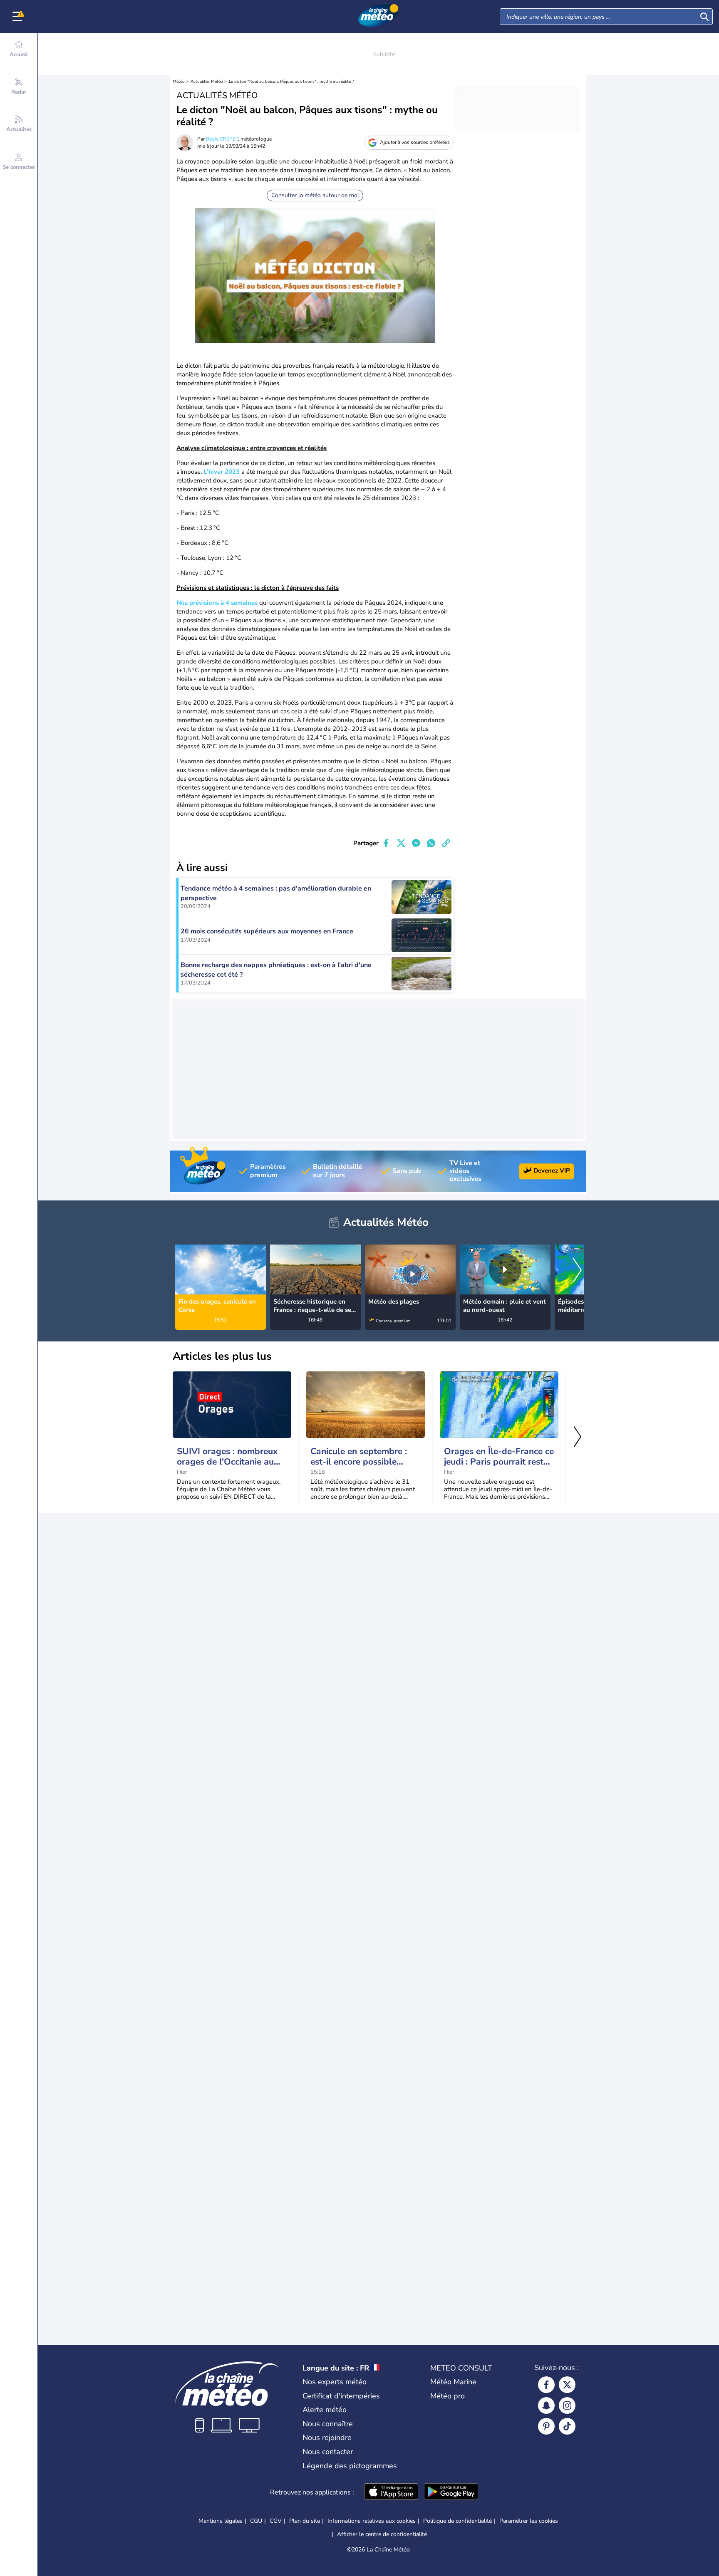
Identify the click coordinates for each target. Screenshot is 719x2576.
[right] (577, 1271)
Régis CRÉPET (222, 139)
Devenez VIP (552, 1170)
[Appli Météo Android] (451, 2492)
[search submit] (704, 17)
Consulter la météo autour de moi (315, 195)
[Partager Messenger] (416, 843)
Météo (179, 82)
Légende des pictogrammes (350, 2466)
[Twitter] (567, 2385)
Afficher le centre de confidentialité (382, 2534)
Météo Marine (453, 2382)
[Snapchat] (546, 2405)
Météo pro (448, 2396)
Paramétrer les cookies (529, 2521)
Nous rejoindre (327, 2437)
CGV (276, 2521)
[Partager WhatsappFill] (431, 843)
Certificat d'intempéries (341, 2396)
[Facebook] (546, 2385)
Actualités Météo (207, 82)
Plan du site (305, 2521)
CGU (256, 2521)
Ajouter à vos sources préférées (415, 142)
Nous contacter (328, 2452)
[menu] (19, 17)
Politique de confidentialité (457, 2521)
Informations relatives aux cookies (372, 2521)
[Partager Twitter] (401, 843)
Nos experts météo (335, 2382)
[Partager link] (446, 843)
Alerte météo (325, 2410)
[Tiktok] (567, 2426)
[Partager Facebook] (386, 843)
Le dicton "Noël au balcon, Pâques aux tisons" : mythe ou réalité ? (291, 82)
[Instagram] (567, 2405)
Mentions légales (221, 2521)
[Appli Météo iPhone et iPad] (391, 2492)
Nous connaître (328, 2424)
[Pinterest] (546, 2426)
